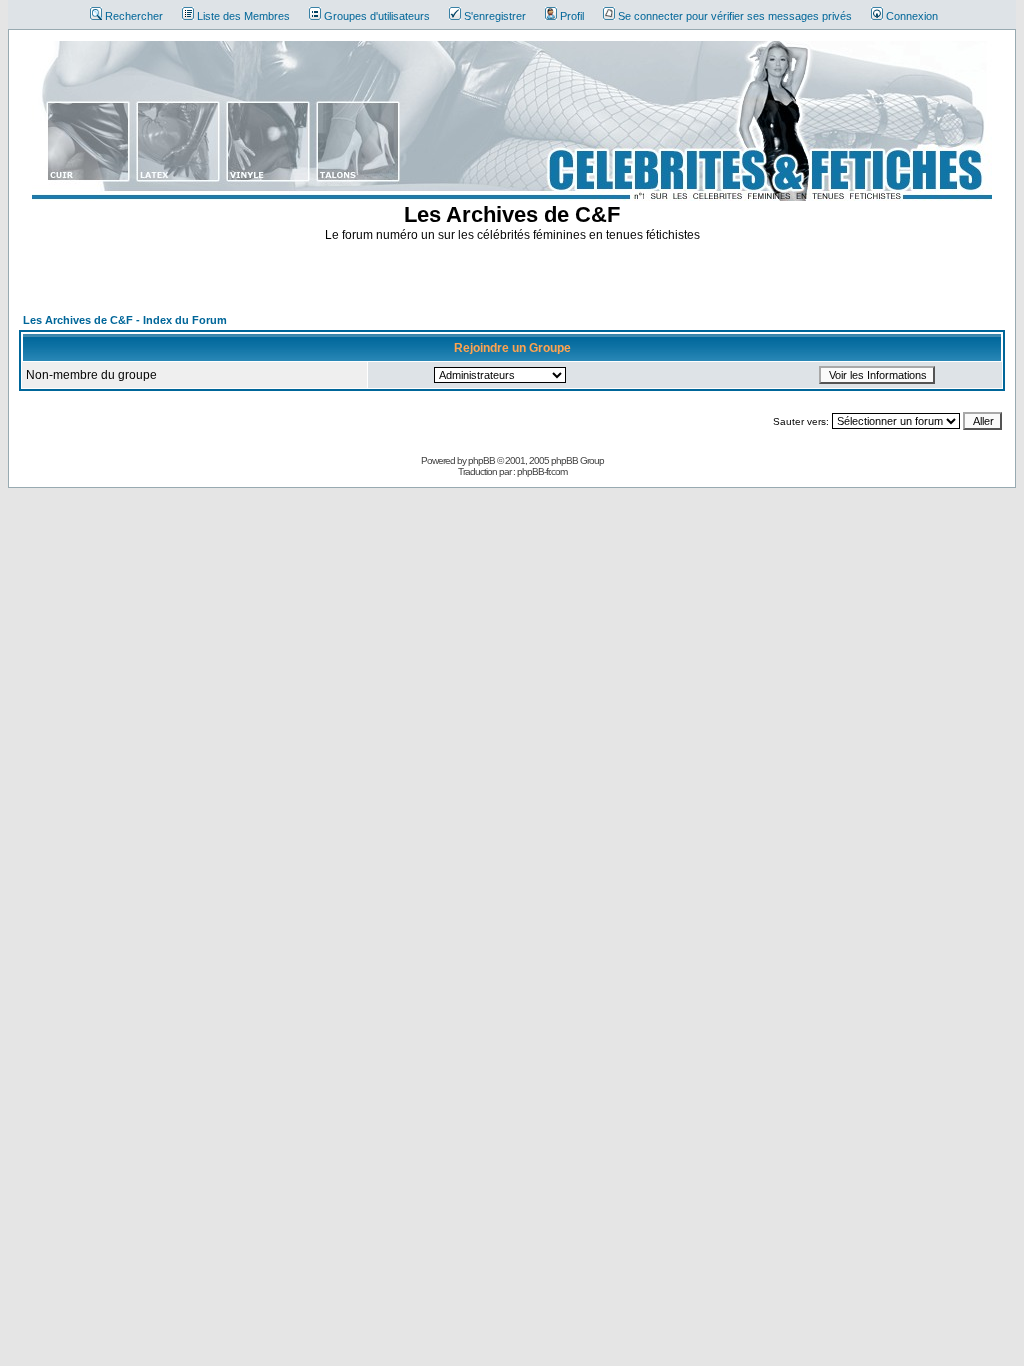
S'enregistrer (495, 16)
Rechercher (134, 16)
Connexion (912, 16)
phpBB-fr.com (542, 471)
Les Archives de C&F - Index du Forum (125, 320)
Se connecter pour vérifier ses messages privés (735, 16)
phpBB (481, 460)
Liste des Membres (243, 16)
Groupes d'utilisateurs (377, 16)
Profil (572, 16)
